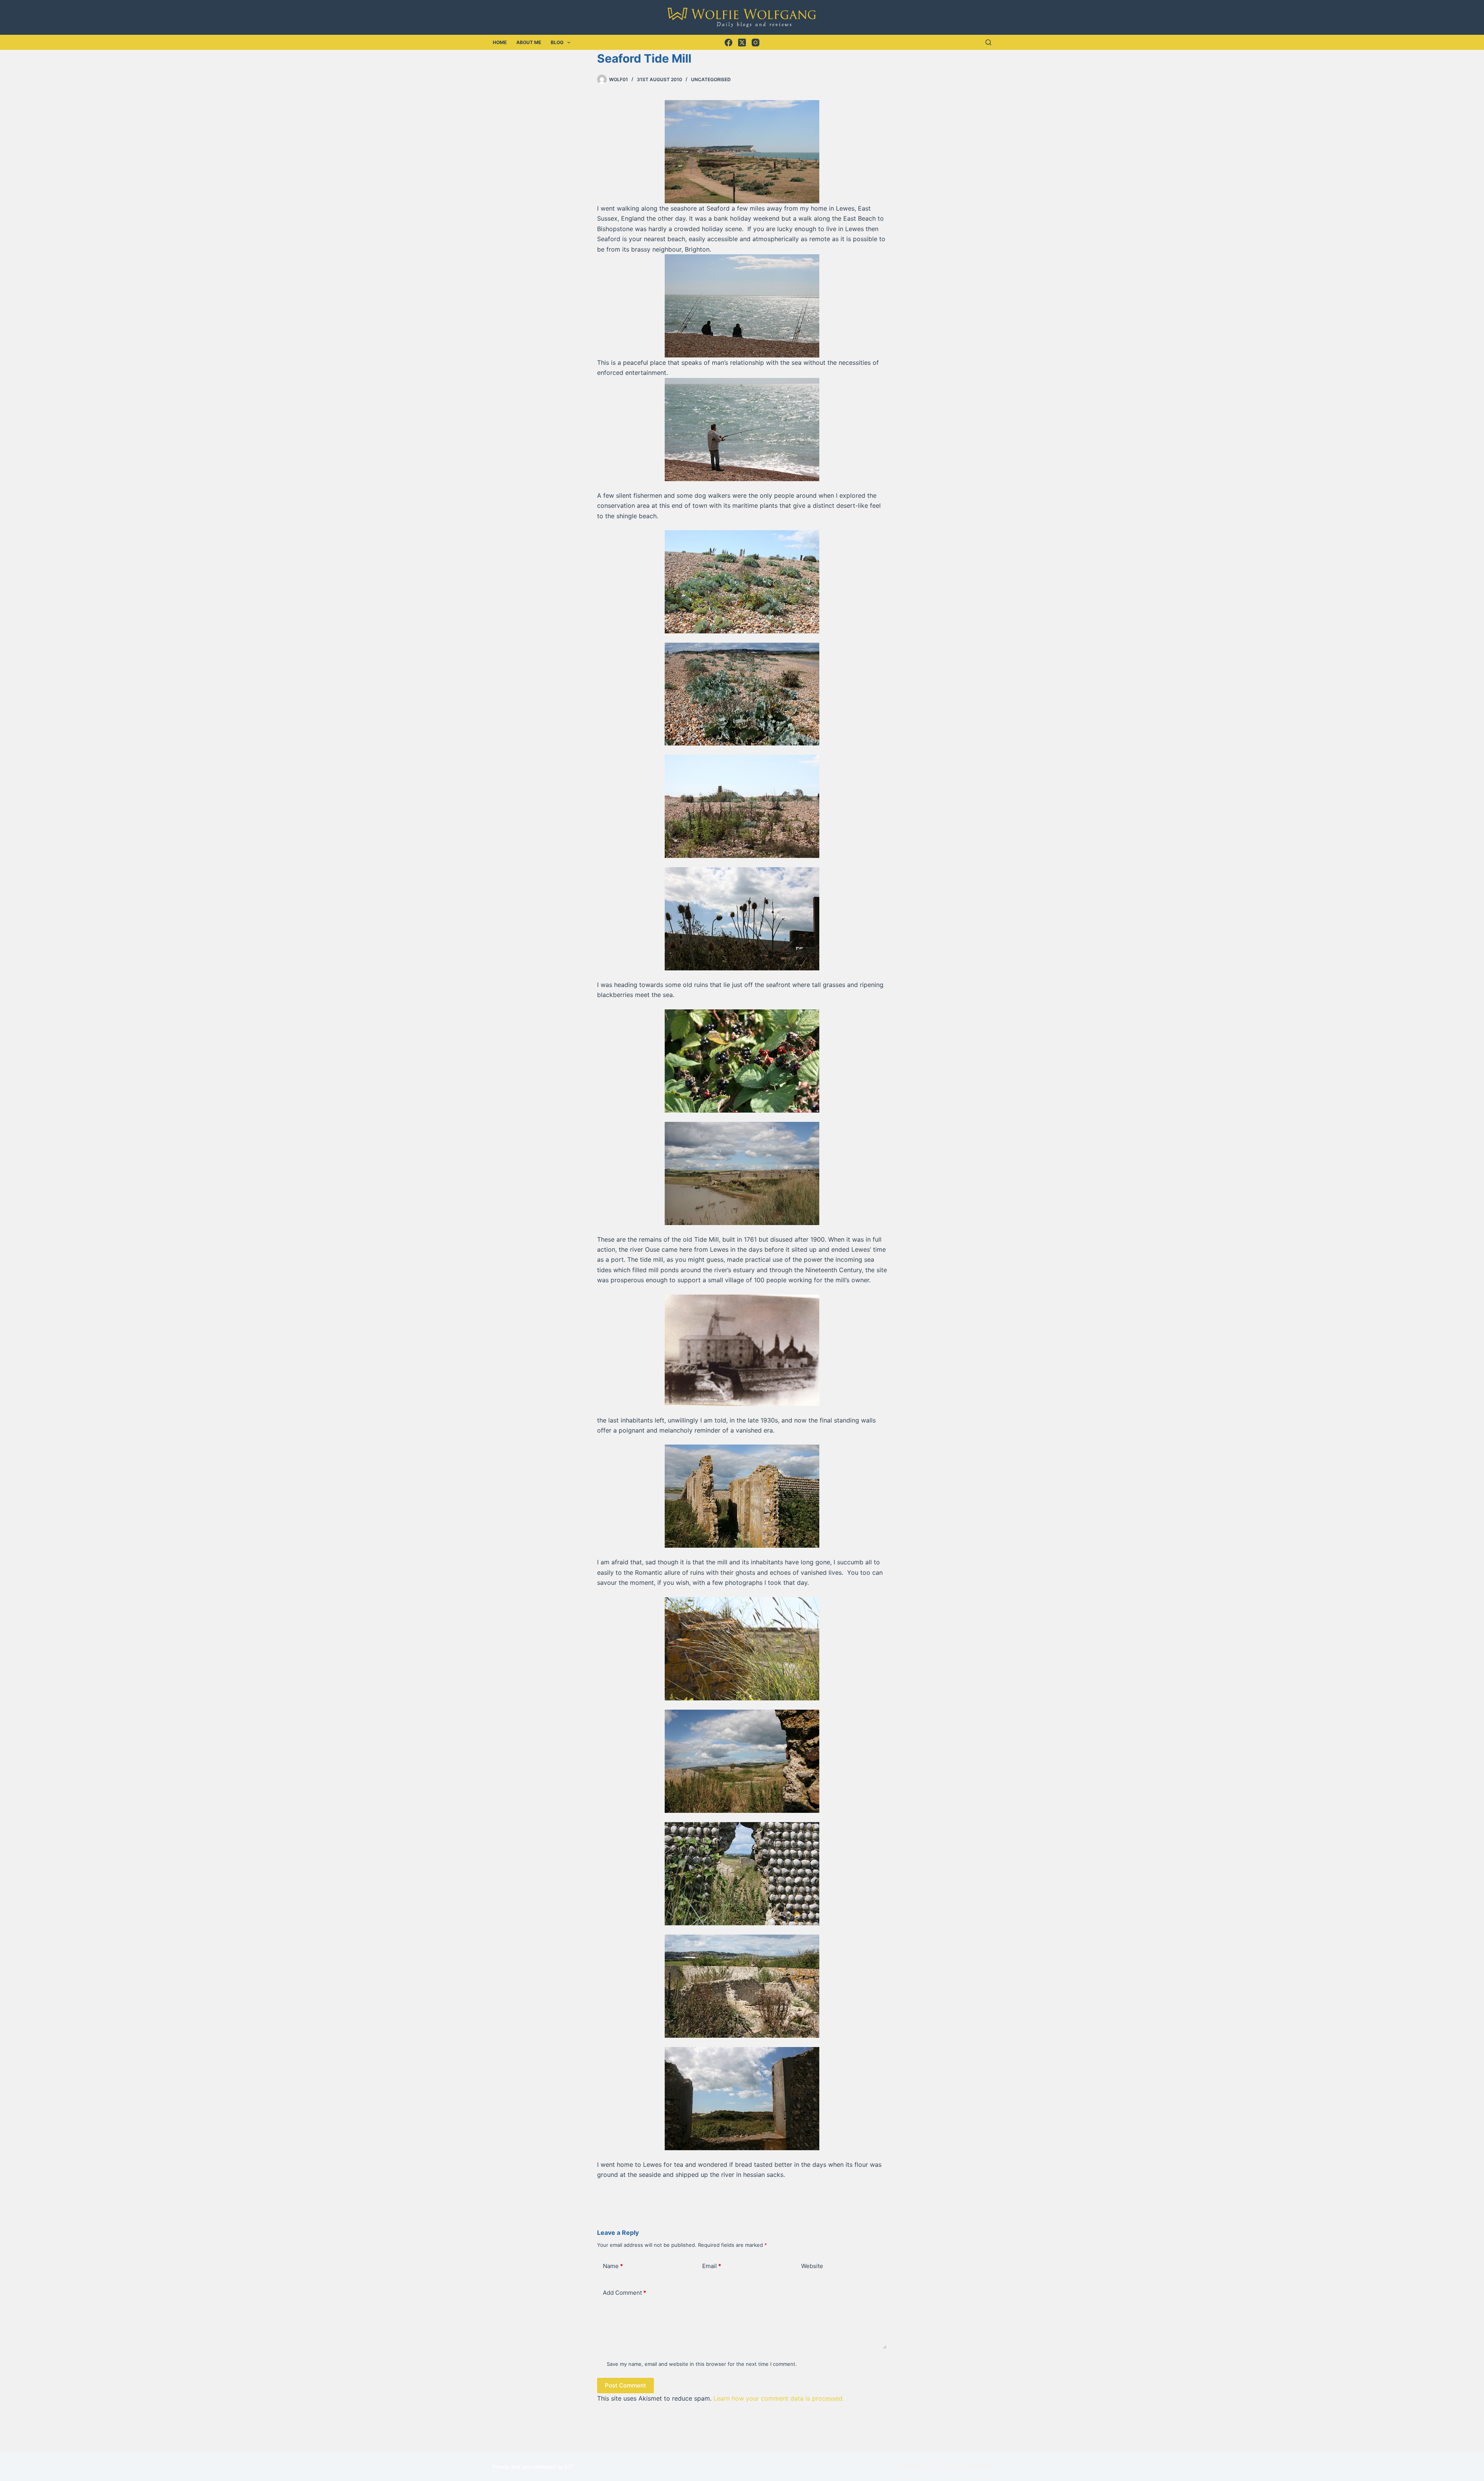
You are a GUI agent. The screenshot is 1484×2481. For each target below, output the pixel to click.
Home (500, 42)
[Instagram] (756, 43)
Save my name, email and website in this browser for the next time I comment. (702, 2364)
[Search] (988, 42)
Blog (557, 42)
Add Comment (625, 2293)
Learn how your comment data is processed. (779, 2398)
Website (812, 2266)
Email (712, 2266)
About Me (529, 42)
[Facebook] (728, 43)
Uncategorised (711, 79)
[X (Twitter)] (742, 43)
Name (613, 2266)
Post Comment (625, 2385)
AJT (569, 2467)
